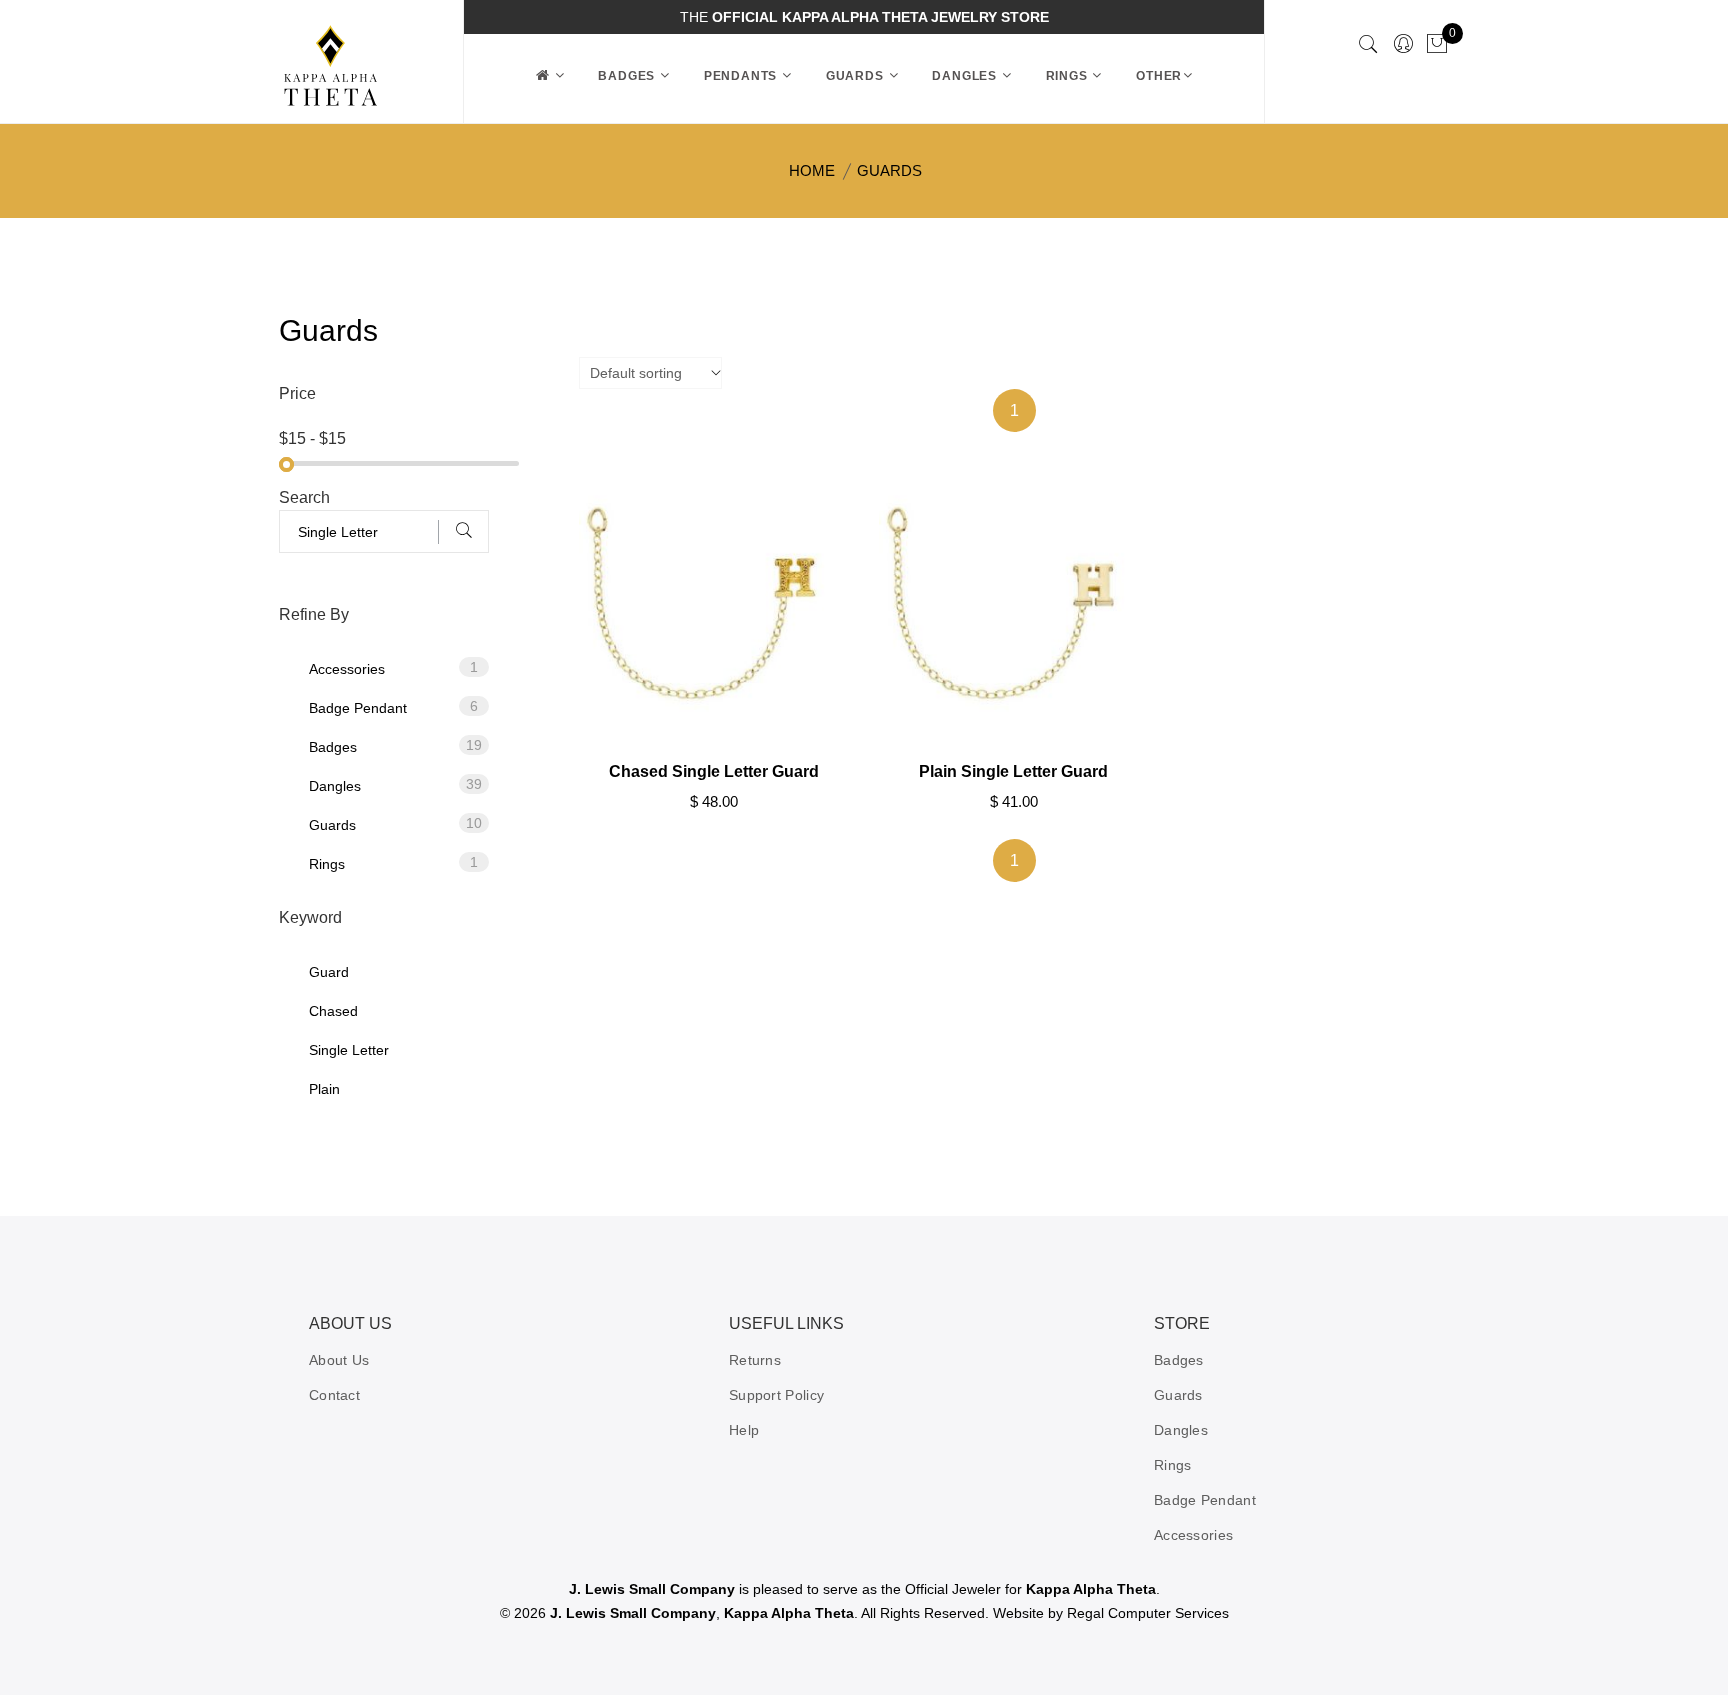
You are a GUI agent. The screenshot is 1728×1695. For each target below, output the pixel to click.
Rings (1069, 76)
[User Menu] (1403, 45)
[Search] (1368, 46)
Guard (329, 972)
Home (812, 170)
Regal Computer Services (1148, 1613)
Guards (857, 76)
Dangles (966, 76)
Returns (755, 1360)
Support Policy (776, 1395)
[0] (1437, 45)
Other (1159, 76)
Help (744, 1430)
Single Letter (349, 1050)
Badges (628, 76)
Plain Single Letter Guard (1013, 771)
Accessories (393, 668)
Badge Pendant (393, 707)
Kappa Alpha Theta (1091, 1589)
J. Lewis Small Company (652, 1589)
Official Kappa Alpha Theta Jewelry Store (880, 17)
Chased (333, 1011)
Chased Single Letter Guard (714, 771)
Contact (334, 1395)
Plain (324, 1089)
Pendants (742, 76)
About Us (339, 1360)
